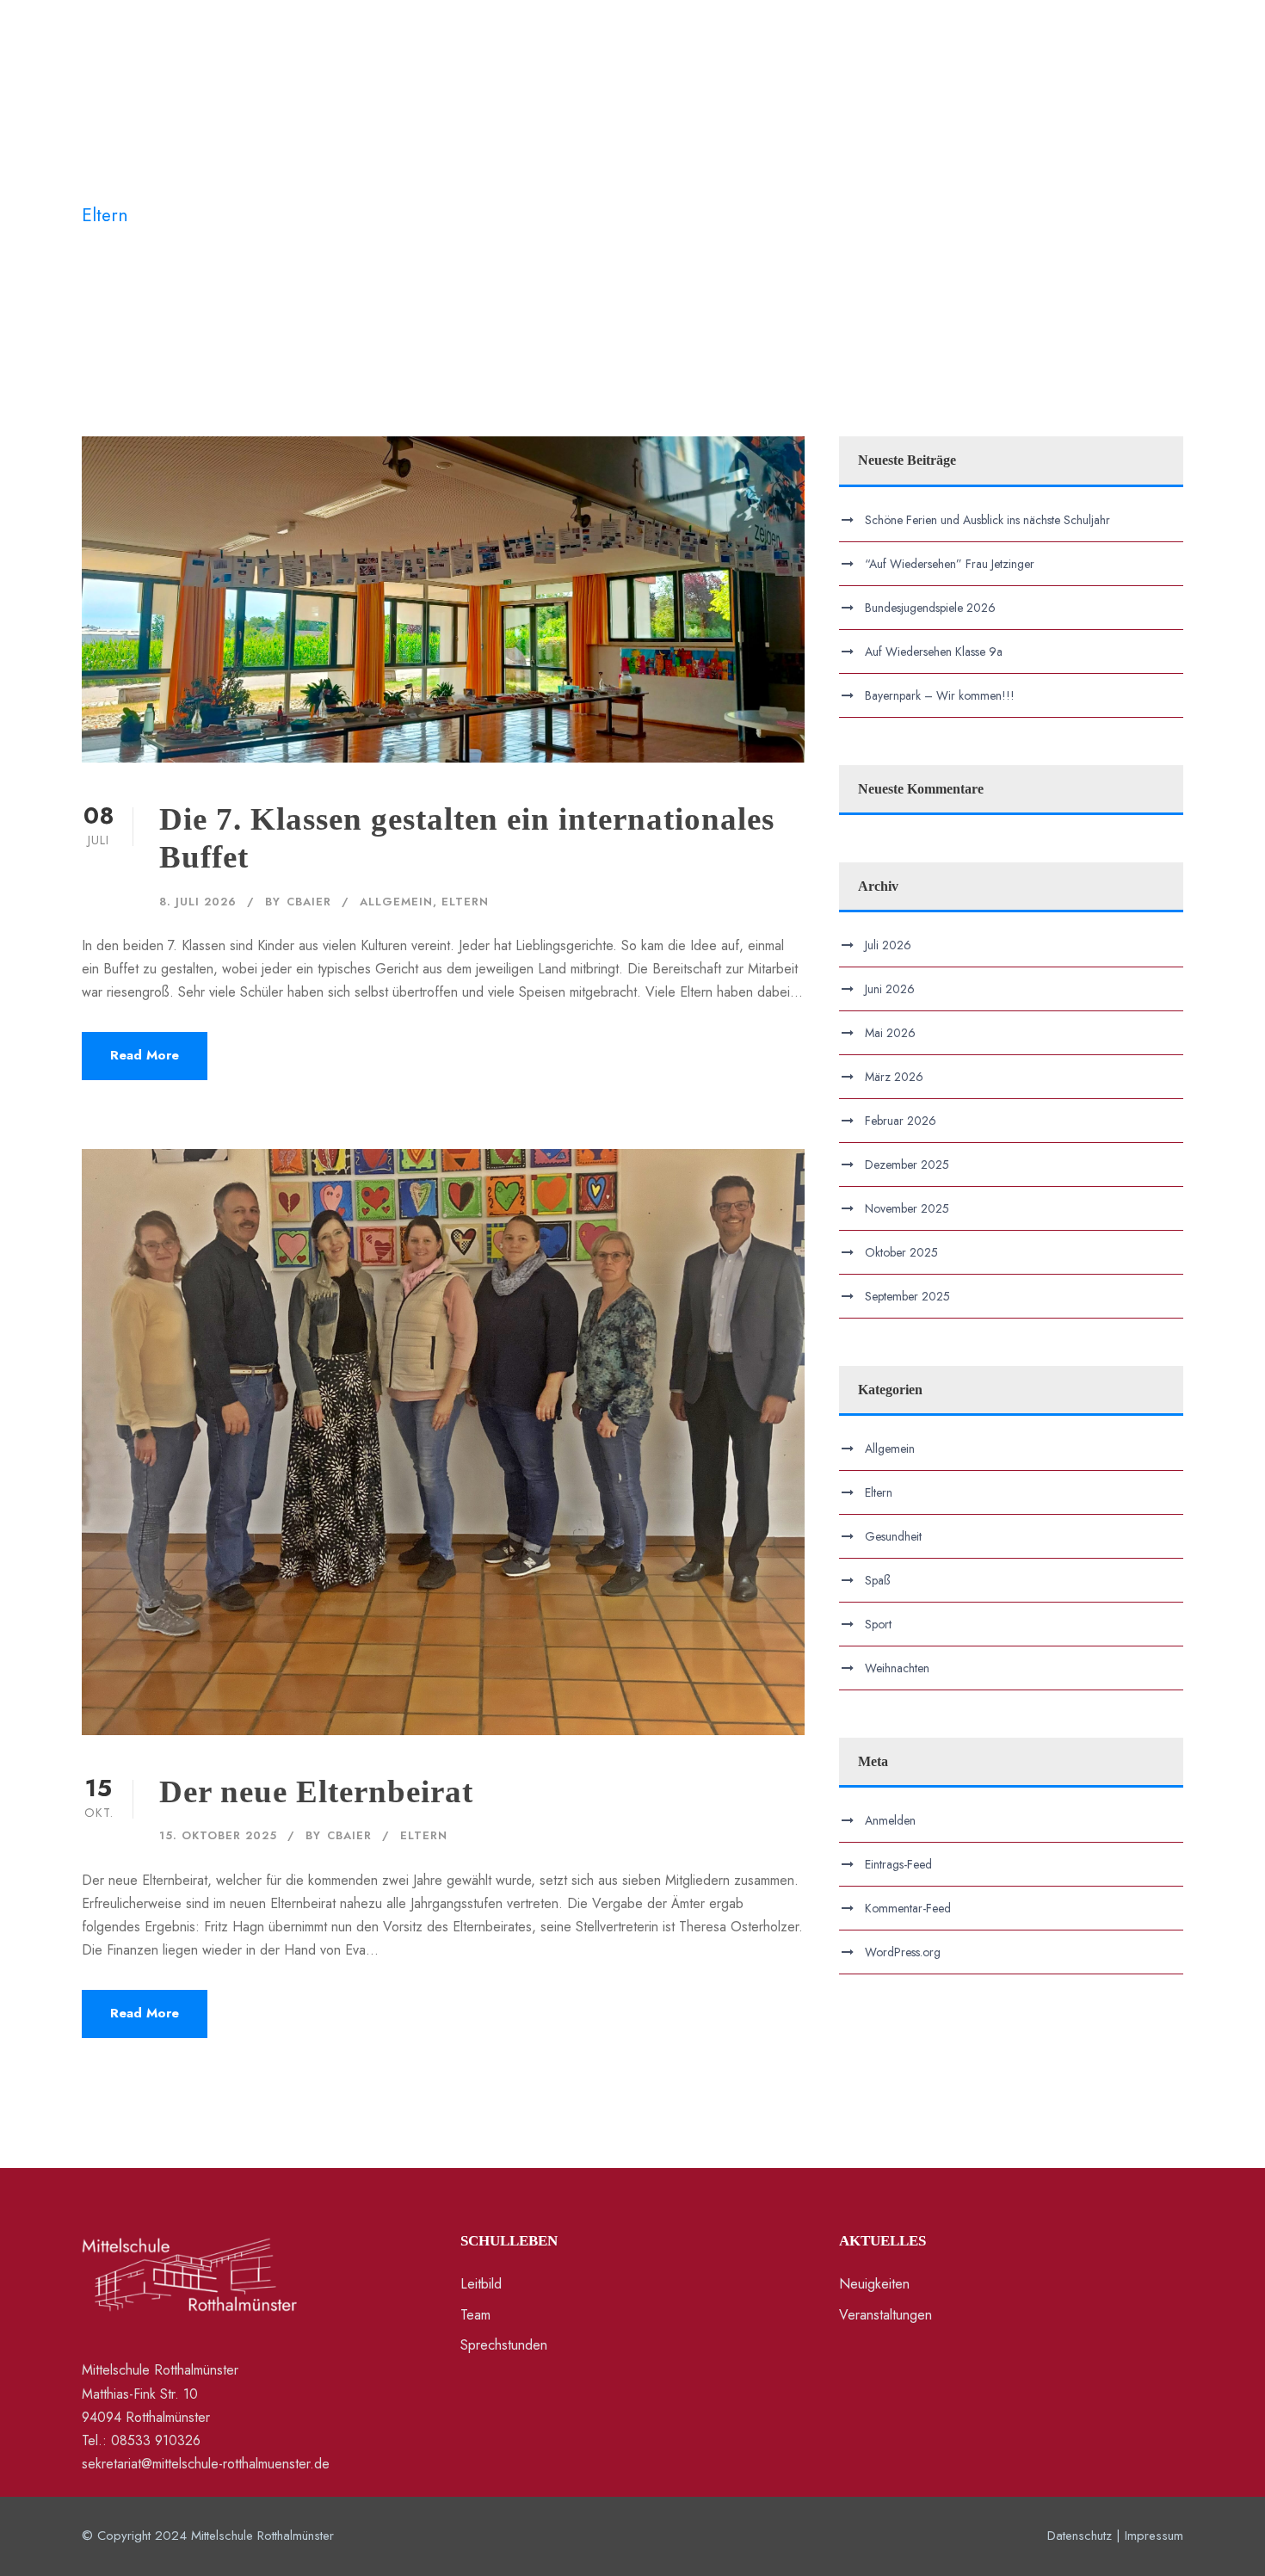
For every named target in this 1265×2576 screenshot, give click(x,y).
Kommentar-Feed (908, 1908)
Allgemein (396, 902)
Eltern (465, 902)
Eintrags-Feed (898, 1864)
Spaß (877, 1580)
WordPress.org (903, 1952)
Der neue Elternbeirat (316, 1791)
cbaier (309, 902)
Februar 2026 (901, 1121)
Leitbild (481, 2284)
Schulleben (335, 63)
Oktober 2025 (901, 1252)
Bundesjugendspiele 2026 (930, 608)
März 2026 (894, 1077)
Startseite (240, 63)
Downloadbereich (1015, 63)
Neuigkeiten (757, 63)
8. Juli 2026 (198, 902)
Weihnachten (897, 1668)
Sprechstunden (504, 2345)
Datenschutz (1080, 2536)
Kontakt (425, 63)
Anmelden (890, 1820)
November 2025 (907, 1208)
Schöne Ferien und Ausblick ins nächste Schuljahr (987, 520)
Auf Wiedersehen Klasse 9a (934, 652)
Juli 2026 (888, 945)
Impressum (1154, 2536)
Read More (145, 1055)
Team (475, 2315)
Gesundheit (893, 1536)
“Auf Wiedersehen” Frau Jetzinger (950, 564)
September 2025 (907, 1296)
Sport (878, 1624)
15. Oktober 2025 (218, 1835)
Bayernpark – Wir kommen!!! (940, 695)
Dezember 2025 (907, 1164)
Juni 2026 (890, 989)
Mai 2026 (890, 1033)
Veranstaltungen (878, 63)
